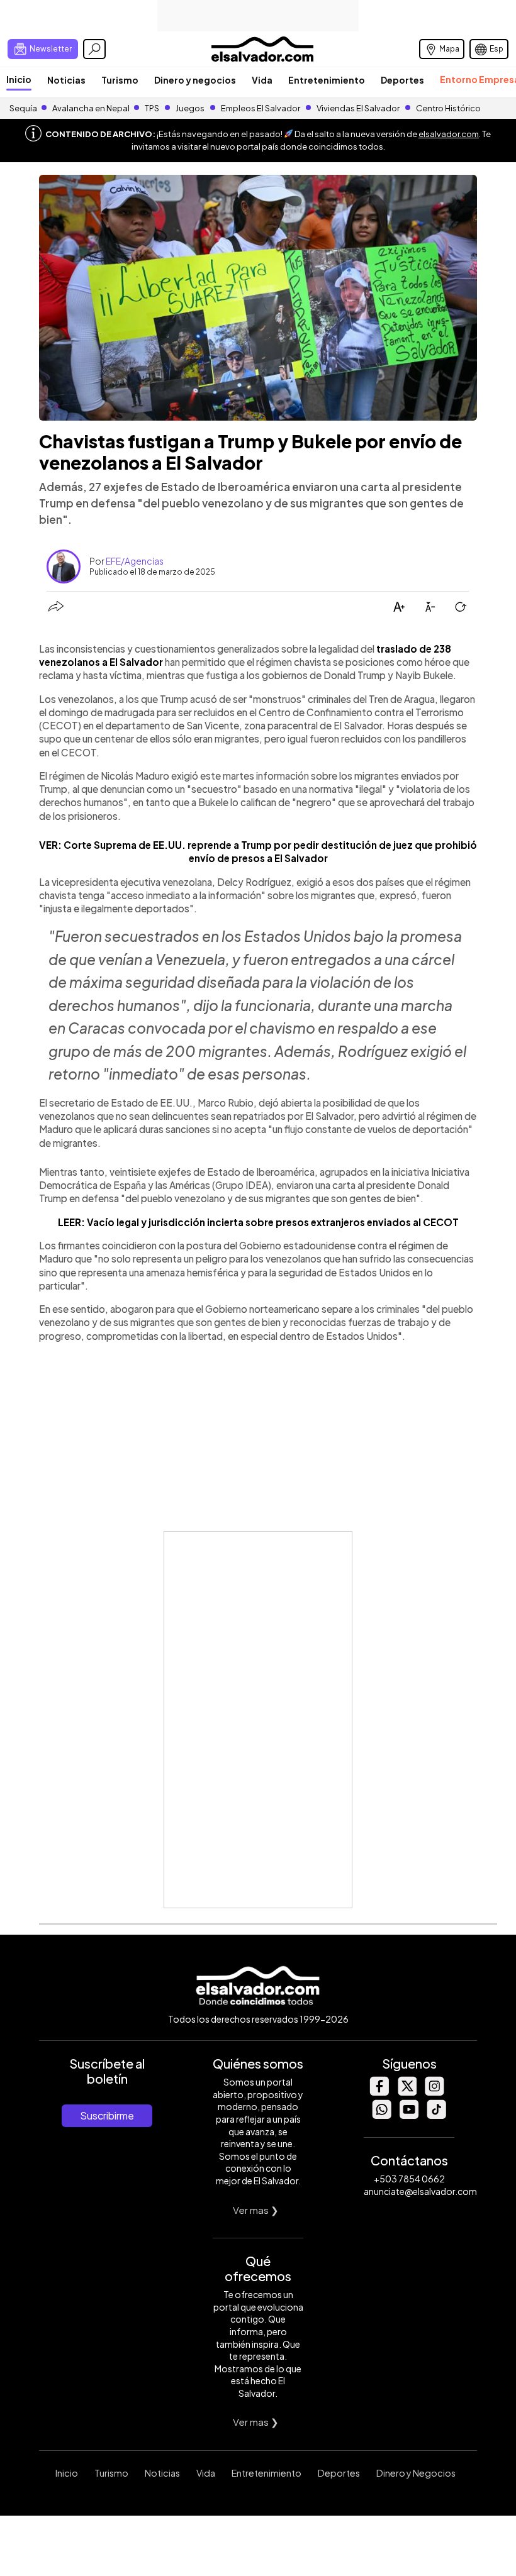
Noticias (66, 80)
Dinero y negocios (195, 80)
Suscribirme (107, 2115)
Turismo (120, 80)
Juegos (190, 108)
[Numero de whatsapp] (381, 2115)
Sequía (23, 108)
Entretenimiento (327, 80)
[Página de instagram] (434, 2092)
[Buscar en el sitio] (94, 49)
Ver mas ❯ (256, 2210)
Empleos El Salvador (261, 108)
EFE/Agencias (135, 561)
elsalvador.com (449, 134)
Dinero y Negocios (416, 2473)
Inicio (19, 79)
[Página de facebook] (379, 2092)
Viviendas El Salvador (358, 108)
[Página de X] (407, 2092)
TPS (152, 108)
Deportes (402, 80)
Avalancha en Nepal (91, 108)
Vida (262, 80)
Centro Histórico (448, 108)
